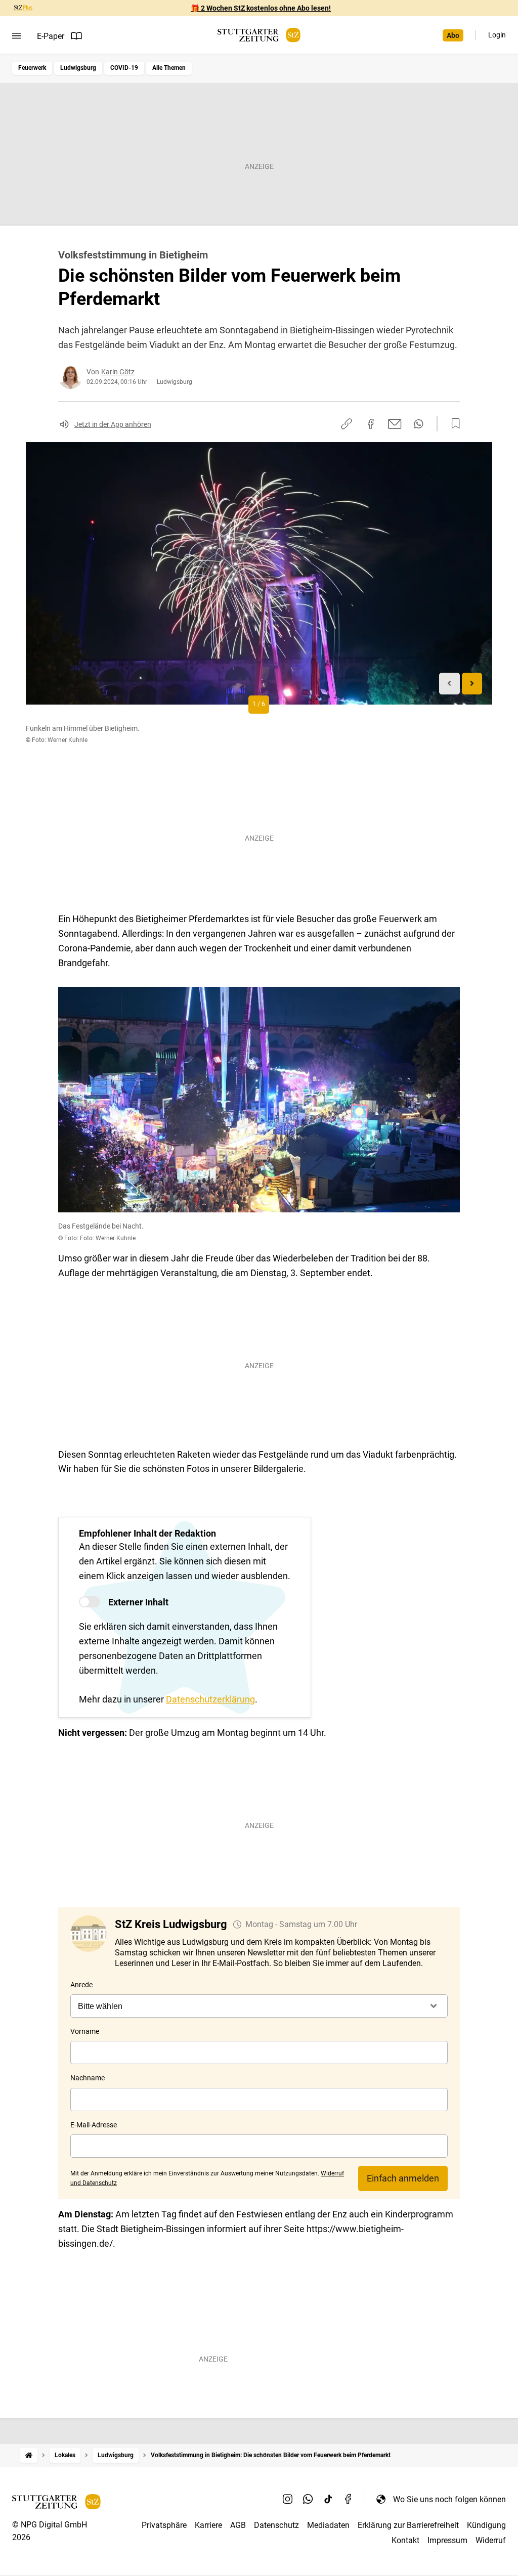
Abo (453, 35)
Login (497, 35)
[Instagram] (288, 2499)
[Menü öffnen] (16, 36)
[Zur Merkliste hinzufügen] (453, 424)
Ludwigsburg (78, 68)
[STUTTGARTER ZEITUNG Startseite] (259, 35)
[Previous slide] (449, 684)
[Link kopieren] (347, 424)
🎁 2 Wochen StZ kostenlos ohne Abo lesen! (261, 8)
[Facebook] (349, 2499)
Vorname (85, 2031)
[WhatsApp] (308, 2499)
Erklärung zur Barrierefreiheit (408, 2525)
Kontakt (405, 2540)
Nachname (88, 2078)
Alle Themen (169, 68)
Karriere (208, 2525)
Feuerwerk (32, 68)
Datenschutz (276, 2525)
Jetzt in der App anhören (113, 424)
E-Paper (51, 36)
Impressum (447, 2540)
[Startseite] (29, 2455)
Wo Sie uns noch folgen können (449, 2499)
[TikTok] (328, 2499)
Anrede (81, 1985)
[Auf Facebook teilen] (371, 424)
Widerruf (491, 2540)
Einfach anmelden (403, 2178)
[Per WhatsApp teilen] (419, 424)
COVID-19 (124, 68)
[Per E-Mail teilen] (395, 424)
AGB (238, 2525)
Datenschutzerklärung (210, 1699)
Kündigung (486, 2525)
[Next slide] (472, 684)
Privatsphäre (164, 2525)
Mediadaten (328, 2525)
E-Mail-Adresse (94, 2125)
